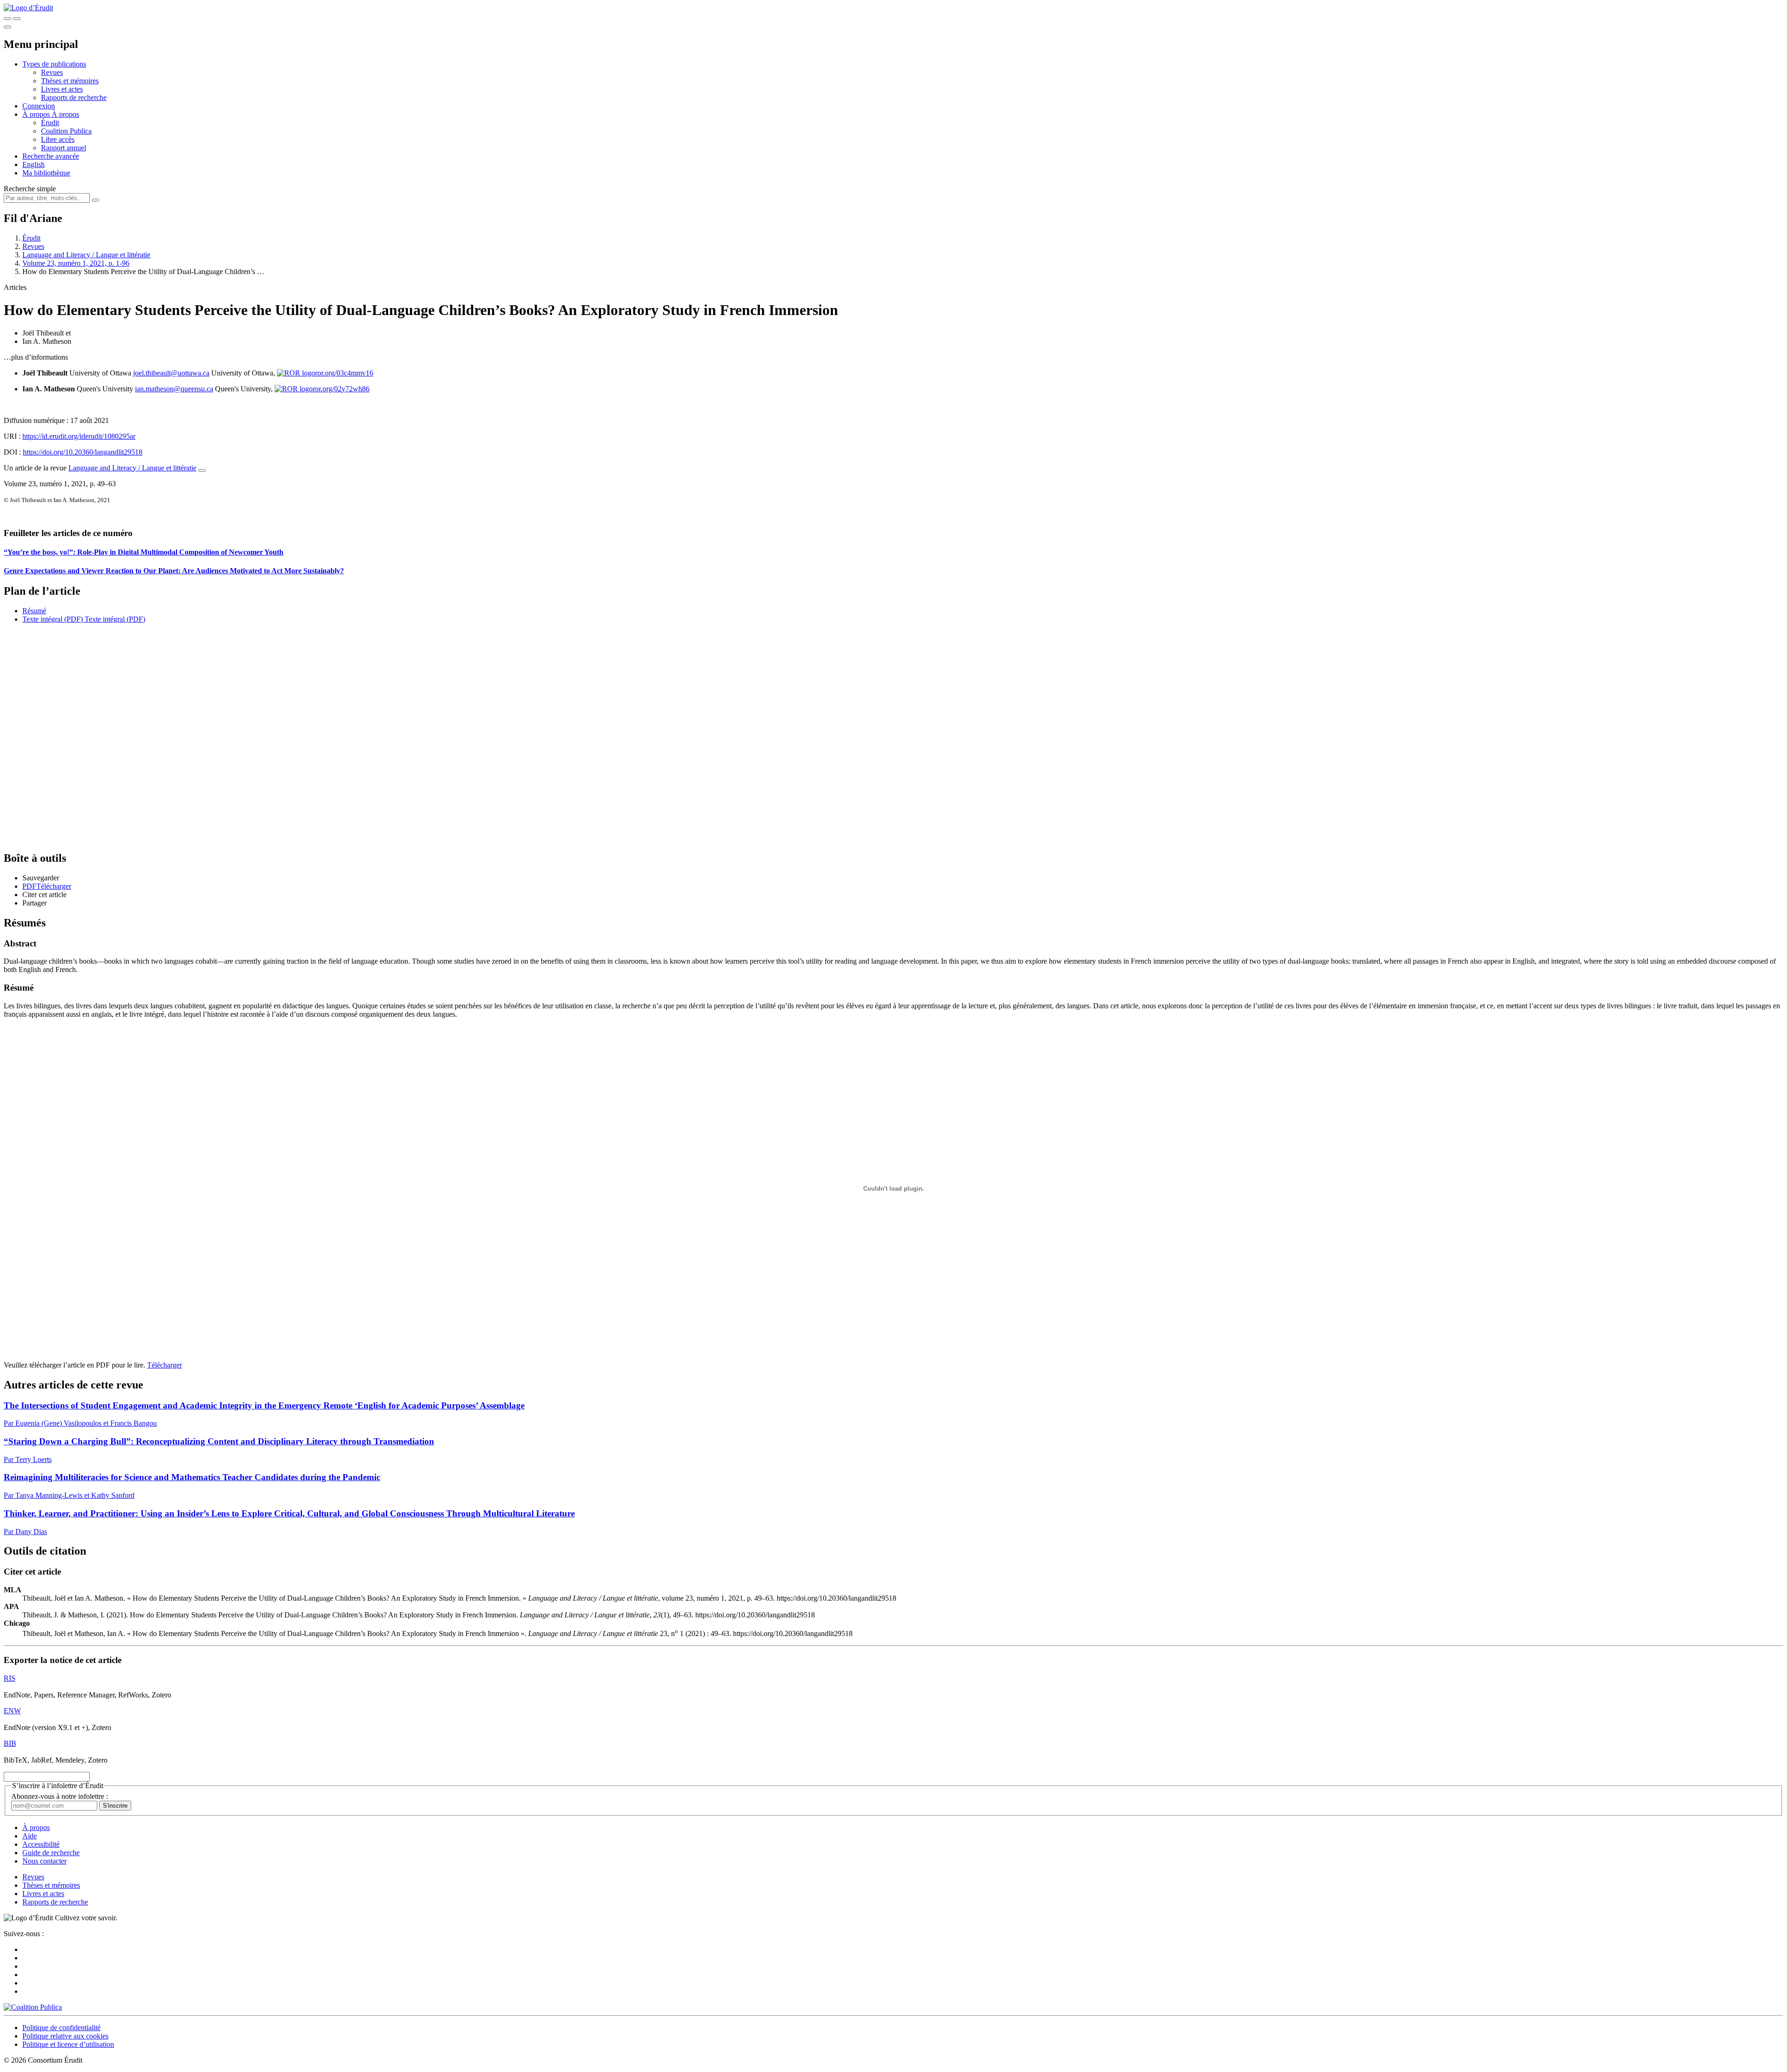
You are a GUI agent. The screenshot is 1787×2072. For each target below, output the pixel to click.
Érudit (50, 123)
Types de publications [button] (54, 64)
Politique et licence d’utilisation (68, 2044)
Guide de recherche (51, 1853)
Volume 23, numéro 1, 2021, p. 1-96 (76, 263)
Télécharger (165, 1365)
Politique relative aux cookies (65, 2036)
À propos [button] (37, 114)
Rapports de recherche (74, 97)
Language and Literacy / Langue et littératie (86, 255)
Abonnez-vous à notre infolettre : (60, 1796)
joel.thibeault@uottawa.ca (171, 373)
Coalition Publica (66, 131)
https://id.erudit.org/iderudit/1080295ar (79, 436)
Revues (52, 72)
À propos (65, 114)
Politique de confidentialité (61, 2028)
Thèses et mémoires (70, 81)
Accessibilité (41, 1844)
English (34, 164)
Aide (30, 1836)
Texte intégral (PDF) (53, 619)
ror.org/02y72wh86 (341, 389)
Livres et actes (62, 89)
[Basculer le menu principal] (7, 27)
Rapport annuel (64, 148)
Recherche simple (30, 189)
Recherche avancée (51, 156)
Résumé (34, 611)
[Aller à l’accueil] (28, 8)
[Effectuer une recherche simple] (7, 19)
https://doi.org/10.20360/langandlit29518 (83, 452)
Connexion (39, 106)
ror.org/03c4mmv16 (344, 373)
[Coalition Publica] (33, 2007)
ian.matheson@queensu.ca (174, 389)
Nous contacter (44, 1861)
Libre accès (58, 139)
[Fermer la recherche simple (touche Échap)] (17, 19)
